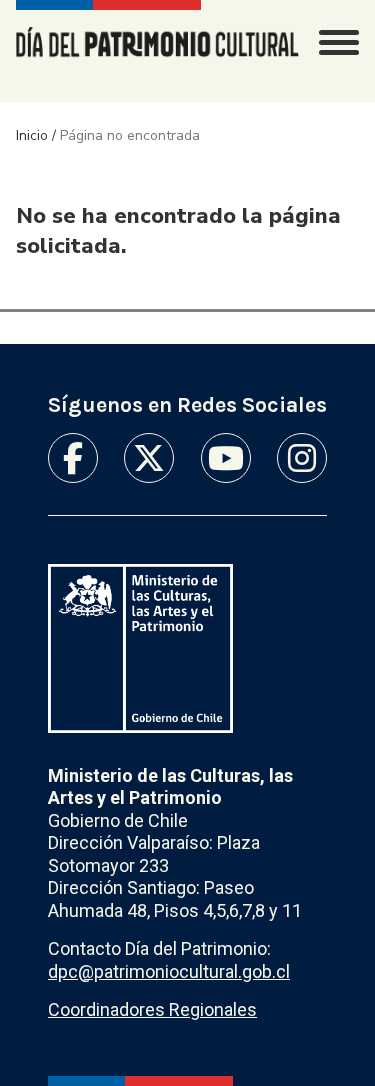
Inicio (32, 135)
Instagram (302, 458)
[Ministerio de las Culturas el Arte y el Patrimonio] (140, 648)
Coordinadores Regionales (152, 1009)
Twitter (149, 458)
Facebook (73, 458)
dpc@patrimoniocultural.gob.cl (169, 971)
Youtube (226, 458)
